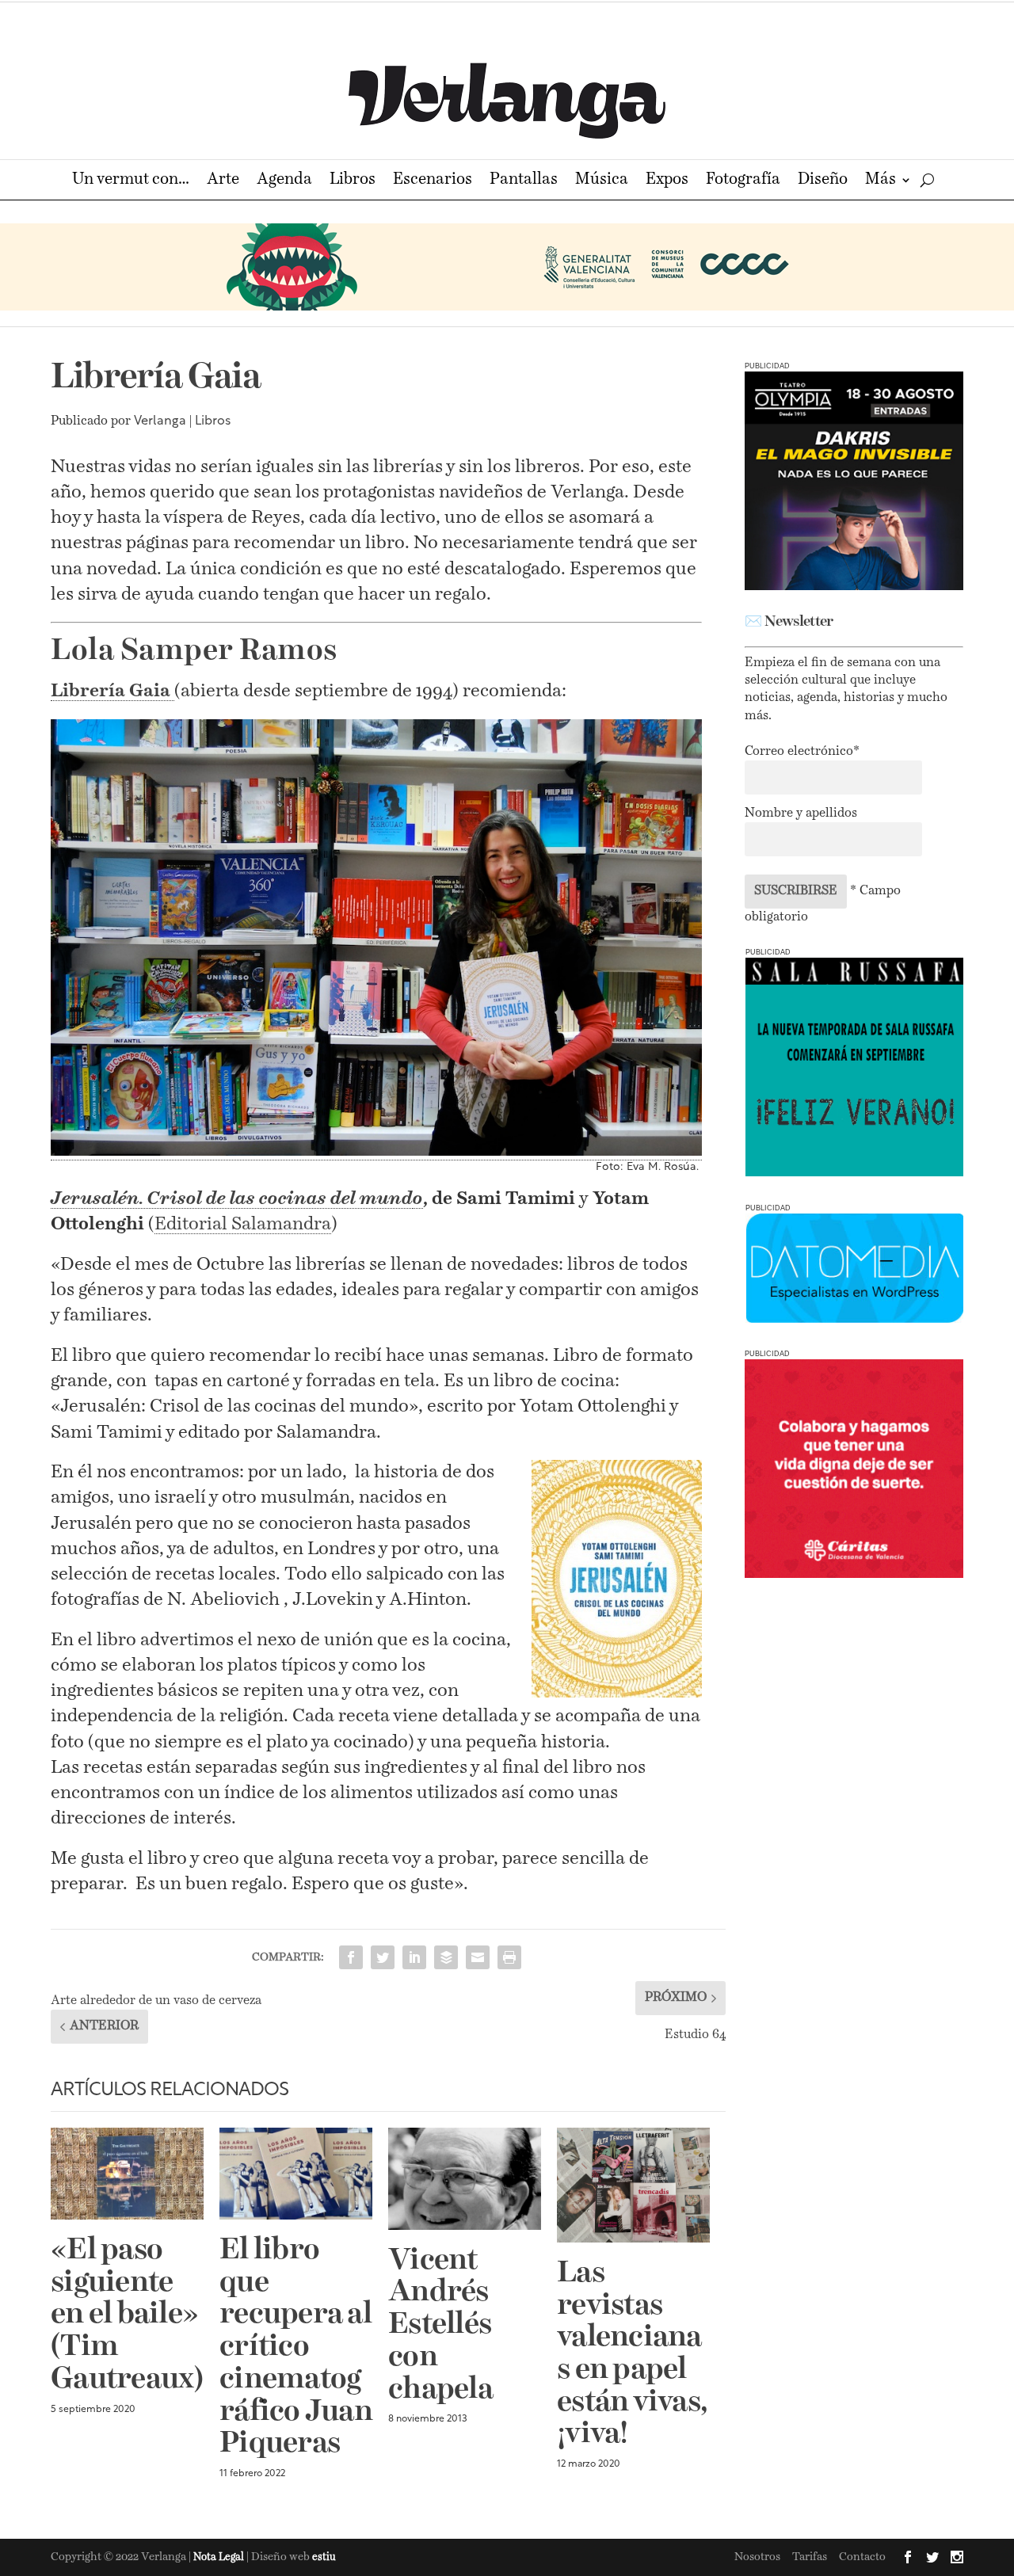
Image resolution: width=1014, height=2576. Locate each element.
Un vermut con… (131, 181)
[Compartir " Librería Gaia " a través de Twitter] (383, 1957)
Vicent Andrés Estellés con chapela (440, 2326)
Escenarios (433, 181)
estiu (324, 2557)
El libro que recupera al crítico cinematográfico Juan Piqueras (296, 2347)
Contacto (862, 2557)
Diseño (823, 181)
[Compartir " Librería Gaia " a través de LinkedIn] (414, 1957)
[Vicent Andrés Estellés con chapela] (465, 2179)
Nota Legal (220, 2557)
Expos (667, 181)
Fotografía (743, 181)
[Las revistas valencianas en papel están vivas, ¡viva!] (633, 2185)
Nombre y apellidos (801, 814)
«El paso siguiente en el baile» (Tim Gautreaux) (127, 2315)
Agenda (284, 181)
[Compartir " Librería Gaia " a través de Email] (478, 1957)
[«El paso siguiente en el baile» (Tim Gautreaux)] (127, 2174)
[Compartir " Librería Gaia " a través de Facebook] (351, 1957)
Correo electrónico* (802, 752)
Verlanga (160, 421)
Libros (353, 181)
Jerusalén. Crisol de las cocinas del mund (232, 1199)
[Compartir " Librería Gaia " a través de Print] (509, 1957)
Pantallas (524, 181)
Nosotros (757, 2557)
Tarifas (810, 2557)
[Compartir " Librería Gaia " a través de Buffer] (446, 1957)
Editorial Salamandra (243, 1224)
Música (602, 181)
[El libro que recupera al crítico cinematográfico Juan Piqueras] (296, 2174)
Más (881, 181)
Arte (223, 181)
